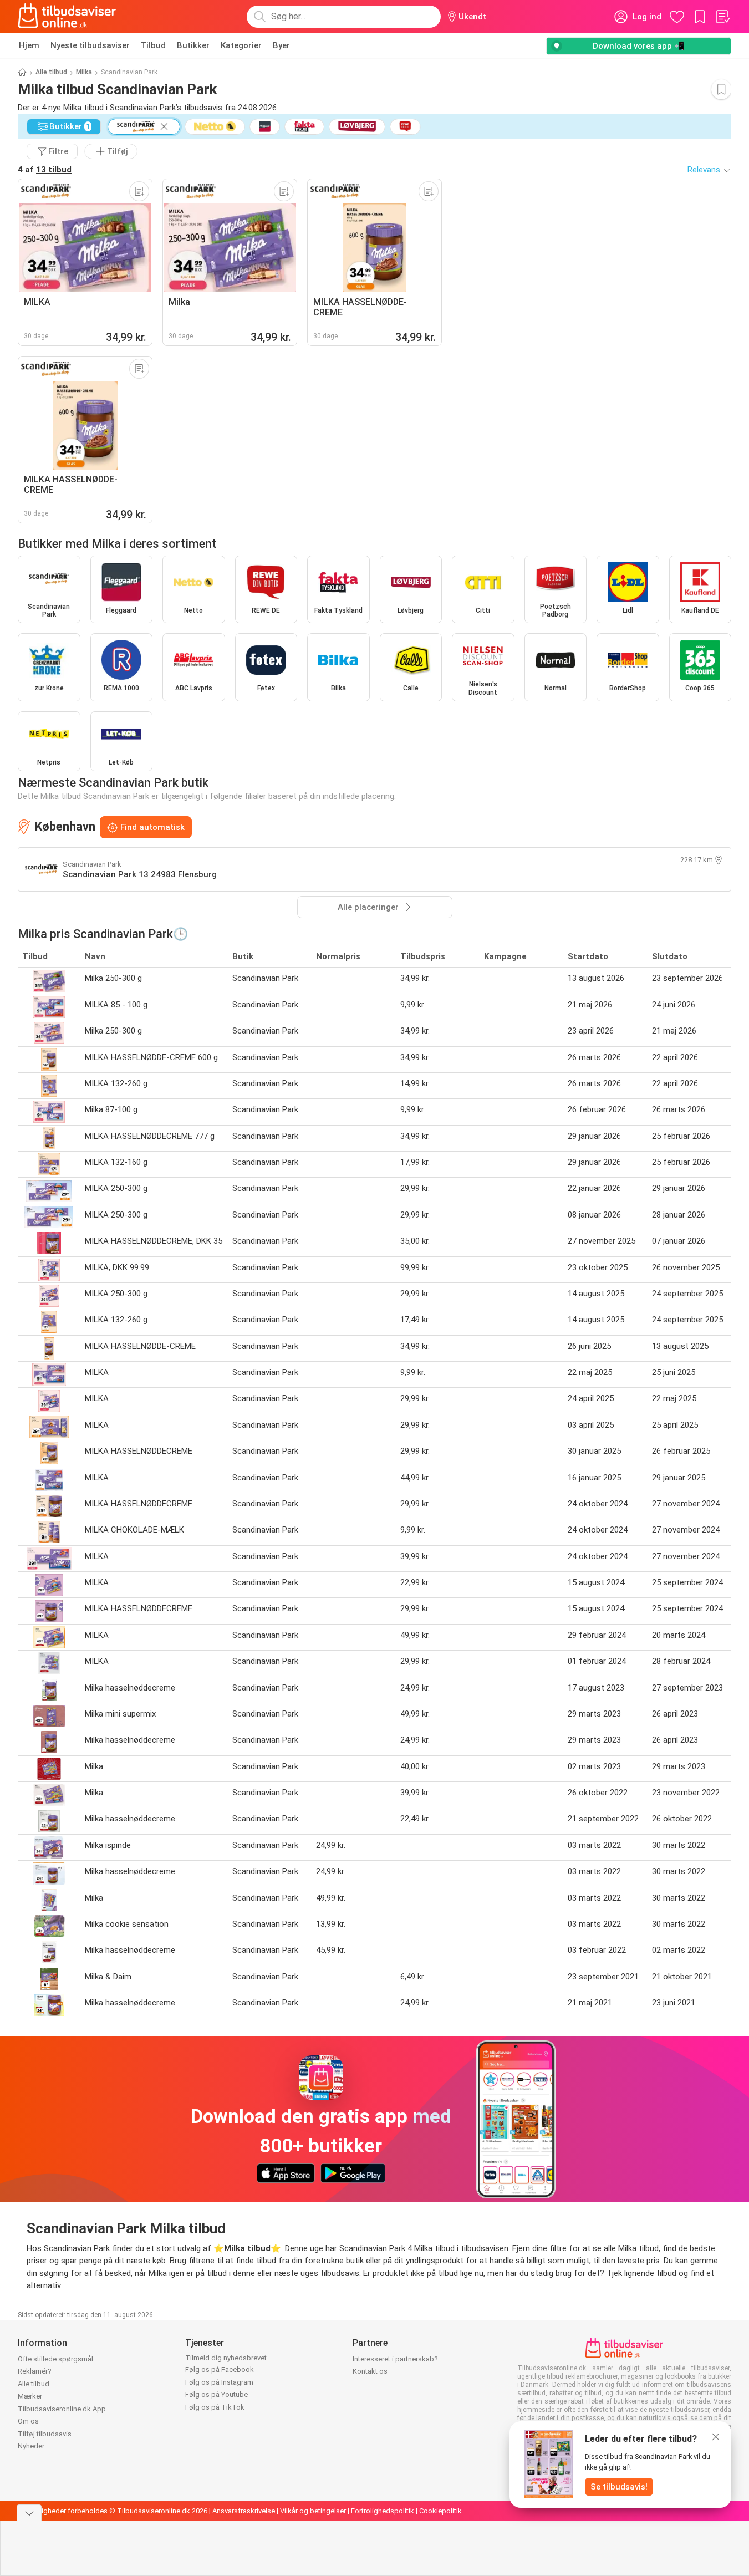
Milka (84, 72)
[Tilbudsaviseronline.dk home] (67, 17)
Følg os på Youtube (216, 2394)
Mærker (30, 2396)
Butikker (193, 45)
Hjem (29, 45)
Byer (281, 45)
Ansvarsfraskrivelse (244, 2511)
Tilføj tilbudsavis (45, 2434)
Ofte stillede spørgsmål (55, 2359)
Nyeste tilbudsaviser (90, 45)
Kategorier (241, 45)
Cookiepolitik (440, 2511)
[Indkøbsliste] (722, 17)
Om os (28, 2421)
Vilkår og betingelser (313, 2511)
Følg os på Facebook (220, 2369)
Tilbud (153, 45)
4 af (45, 170)
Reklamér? (35, 2371)
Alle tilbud (51, 72)
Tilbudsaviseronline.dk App (62, 2409)
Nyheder (31, 2446)
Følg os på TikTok (215, 2407)
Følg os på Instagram (219, 2382)
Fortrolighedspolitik (383, 2511)
